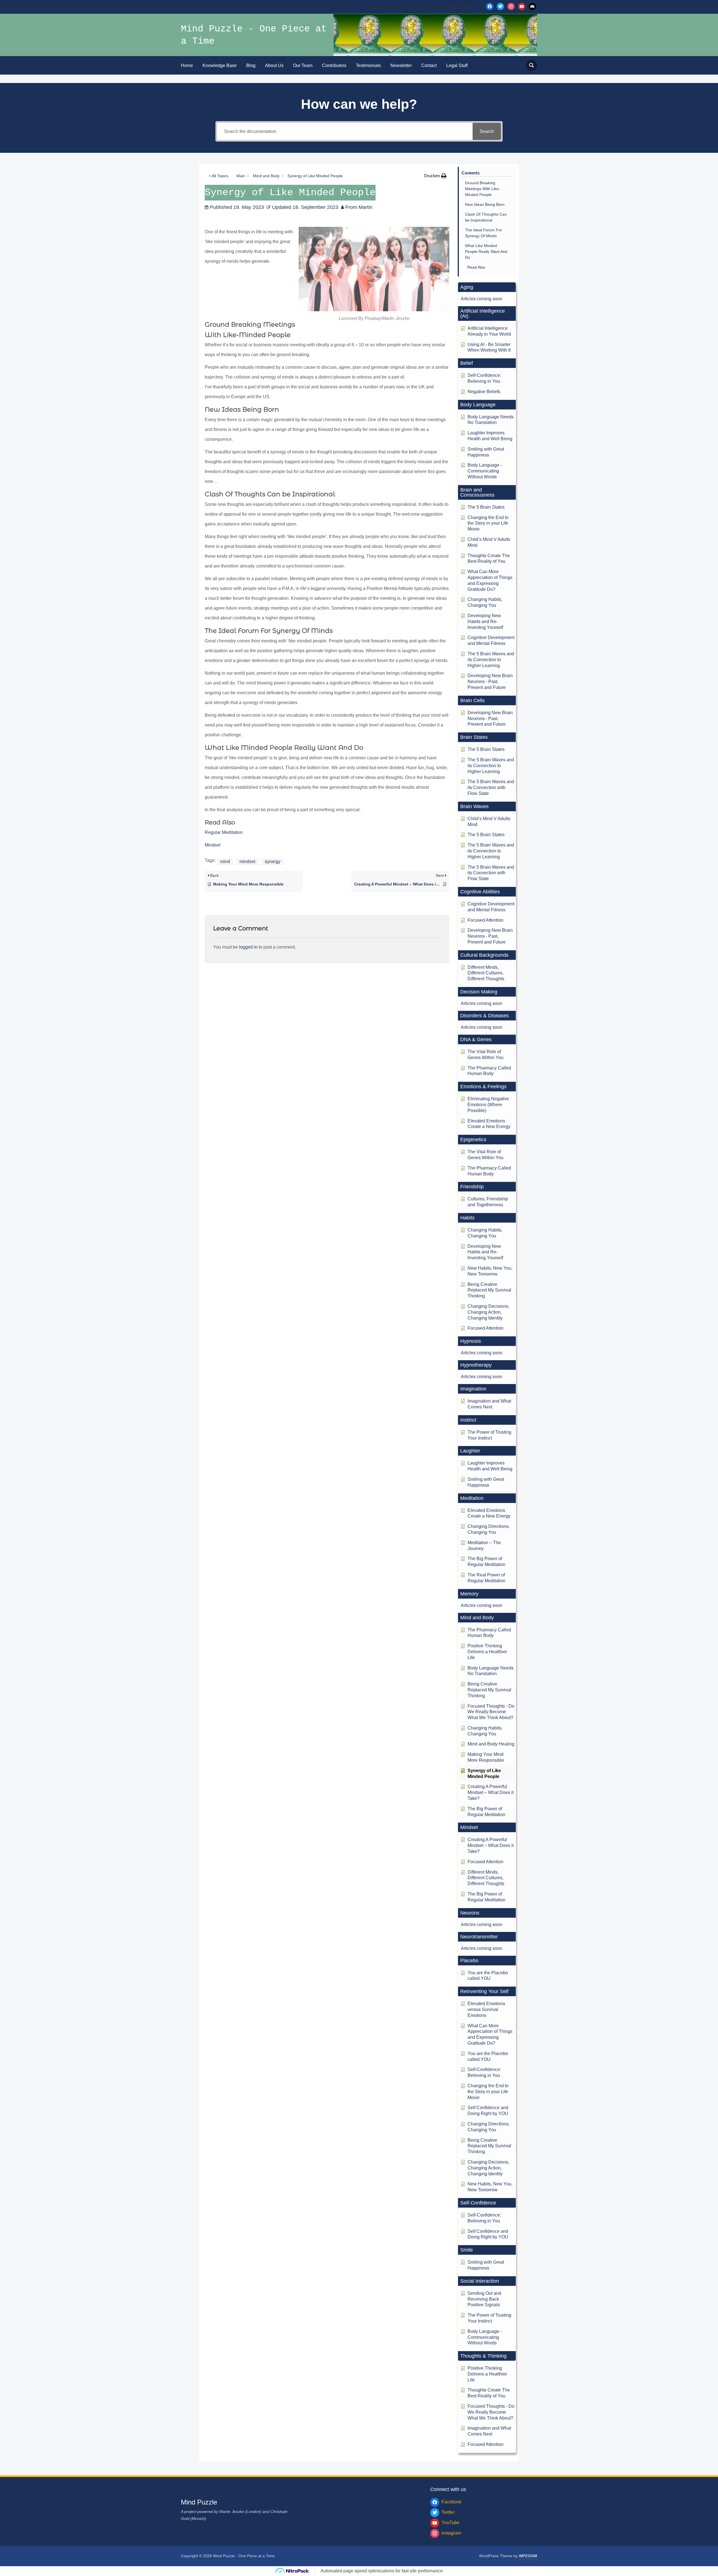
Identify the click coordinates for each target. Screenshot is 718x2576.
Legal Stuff (457, 65)
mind (225, 862)
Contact (429, 65)
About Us (274, 65)
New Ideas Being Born (485, 204)
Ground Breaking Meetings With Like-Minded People (483, 189)
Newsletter (401, 65)
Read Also (476, 267)
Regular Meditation (224, 832)
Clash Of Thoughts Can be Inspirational (486, 217)
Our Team (303, 65)
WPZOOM (528, 2556)
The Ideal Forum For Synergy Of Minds (484, 233)
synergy (273, 862)
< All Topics (218, 176)
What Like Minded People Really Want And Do (486, 252)
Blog (251, 65)
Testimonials (368, 65)
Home (187, 65)
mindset (247, 862)
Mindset (213, 845)
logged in (248, 947)
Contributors (334, 65)
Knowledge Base (220, 65)
